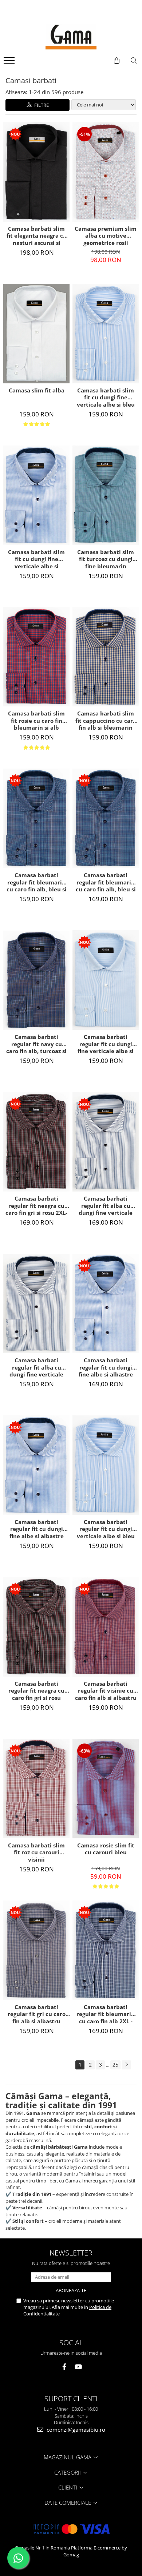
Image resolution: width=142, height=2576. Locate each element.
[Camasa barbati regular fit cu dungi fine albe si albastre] (36, 1465)
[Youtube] (78, 2367)
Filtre (40, 105)
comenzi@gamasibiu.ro (75, 2430)
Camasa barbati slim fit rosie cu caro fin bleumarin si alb (36, 721)
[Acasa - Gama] (71, 37)
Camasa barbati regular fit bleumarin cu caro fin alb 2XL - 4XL (106, 2014)
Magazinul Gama (68, 2457)
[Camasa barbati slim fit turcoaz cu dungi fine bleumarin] (106, 495)
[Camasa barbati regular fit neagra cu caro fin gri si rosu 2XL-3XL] (36, 1142)
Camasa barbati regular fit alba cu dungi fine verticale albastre (36, 1367)
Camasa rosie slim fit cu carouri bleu (106, 1849)
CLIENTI (68, 2487)
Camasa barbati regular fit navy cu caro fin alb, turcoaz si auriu (36, 1044)
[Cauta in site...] (134, 61)
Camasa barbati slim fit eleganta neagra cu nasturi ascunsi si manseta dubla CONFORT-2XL (37, 236)
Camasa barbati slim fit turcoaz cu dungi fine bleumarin (106, 559)
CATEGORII (68, 2472)
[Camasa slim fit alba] (36, 334)
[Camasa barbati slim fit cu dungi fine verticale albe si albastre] (36, 495)
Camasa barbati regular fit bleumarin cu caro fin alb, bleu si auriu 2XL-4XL (106, 882)
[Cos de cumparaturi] (117, 61)
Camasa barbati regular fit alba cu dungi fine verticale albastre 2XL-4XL (106, 1206)
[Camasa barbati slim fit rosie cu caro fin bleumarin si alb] (36, 657)
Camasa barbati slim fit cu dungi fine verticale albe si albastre (36, 559)
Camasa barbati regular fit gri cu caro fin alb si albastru (37, 2014)
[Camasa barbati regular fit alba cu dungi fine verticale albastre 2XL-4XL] (106, 1142)
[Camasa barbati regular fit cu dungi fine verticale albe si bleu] (106, 980)
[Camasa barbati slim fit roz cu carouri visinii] (36, 1788)
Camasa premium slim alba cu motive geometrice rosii (106, 236)
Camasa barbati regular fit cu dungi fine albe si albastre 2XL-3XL (106, 1367)
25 (115, 2065)
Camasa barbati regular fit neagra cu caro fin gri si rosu (36, 1691)
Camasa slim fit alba (37, 390)
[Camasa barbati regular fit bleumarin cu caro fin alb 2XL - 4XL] (106, 1950)
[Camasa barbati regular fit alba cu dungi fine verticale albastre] (36, 1304)
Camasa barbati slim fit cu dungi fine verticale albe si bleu (106, 398)
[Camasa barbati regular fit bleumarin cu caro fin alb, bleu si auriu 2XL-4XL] (106, 818)
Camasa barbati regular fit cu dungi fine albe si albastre (37, 1529)
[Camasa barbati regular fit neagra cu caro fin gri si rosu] (36, 1627)
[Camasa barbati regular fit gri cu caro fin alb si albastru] (36, 1950)
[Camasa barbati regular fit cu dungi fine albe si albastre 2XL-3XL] (106, 1303)
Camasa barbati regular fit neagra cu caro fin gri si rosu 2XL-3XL (36, 1206)
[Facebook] (64, 2367)
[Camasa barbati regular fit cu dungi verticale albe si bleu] (106, 1465)
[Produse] (10, 63)
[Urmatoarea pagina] (126, 2065)
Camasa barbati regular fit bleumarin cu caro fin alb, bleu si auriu (37, 882)
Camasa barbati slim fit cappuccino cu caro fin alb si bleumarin (106, 721)
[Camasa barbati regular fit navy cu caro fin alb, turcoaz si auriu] (36, 980)
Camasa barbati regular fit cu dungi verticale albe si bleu (106, 1529)
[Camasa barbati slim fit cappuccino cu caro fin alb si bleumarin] (106, 657)
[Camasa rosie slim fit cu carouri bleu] (106, 1789)
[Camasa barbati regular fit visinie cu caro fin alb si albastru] (106, 1627)
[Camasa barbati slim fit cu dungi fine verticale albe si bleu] (106, 334)
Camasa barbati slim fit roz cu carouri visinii (36, 1853)
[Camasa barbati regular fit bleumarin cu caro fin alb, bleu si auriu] (36, 818)
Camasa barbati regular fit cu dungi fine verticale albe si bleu (106, 1044)
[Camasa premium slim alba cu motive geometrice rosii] (106, 172)
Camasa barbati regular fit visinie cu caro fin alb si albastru (106, 1691)
